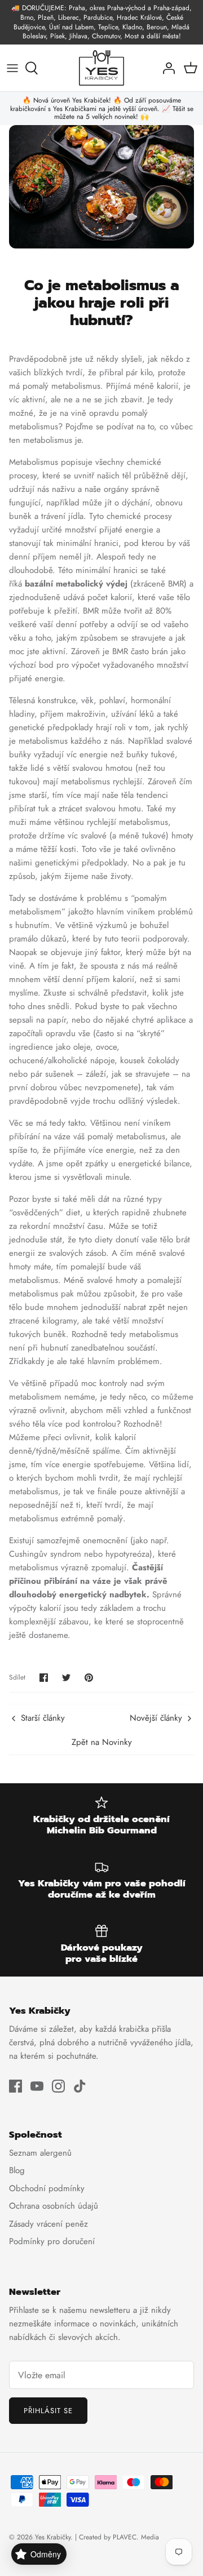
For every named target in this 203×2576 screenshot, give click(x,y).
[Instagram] (58, 2086)
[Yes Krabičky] (101, 68)
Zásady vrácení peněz (48, 2224)
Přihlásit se (48, 2411)
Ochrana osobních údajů (54, 2206)
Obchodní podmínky (47, 2188)
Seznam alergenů (40, 2153)
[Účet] (166, 68)
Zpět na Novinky (102, 1742)
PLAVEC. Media (136, 2537)
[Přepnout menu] (12, 68)
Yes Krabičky (53, 2537)
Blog (17, 2170)
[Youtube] (37, 2086)
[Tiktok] (80, 2086)
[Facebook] (16, 2086)
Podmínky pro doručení (52, 2241)
